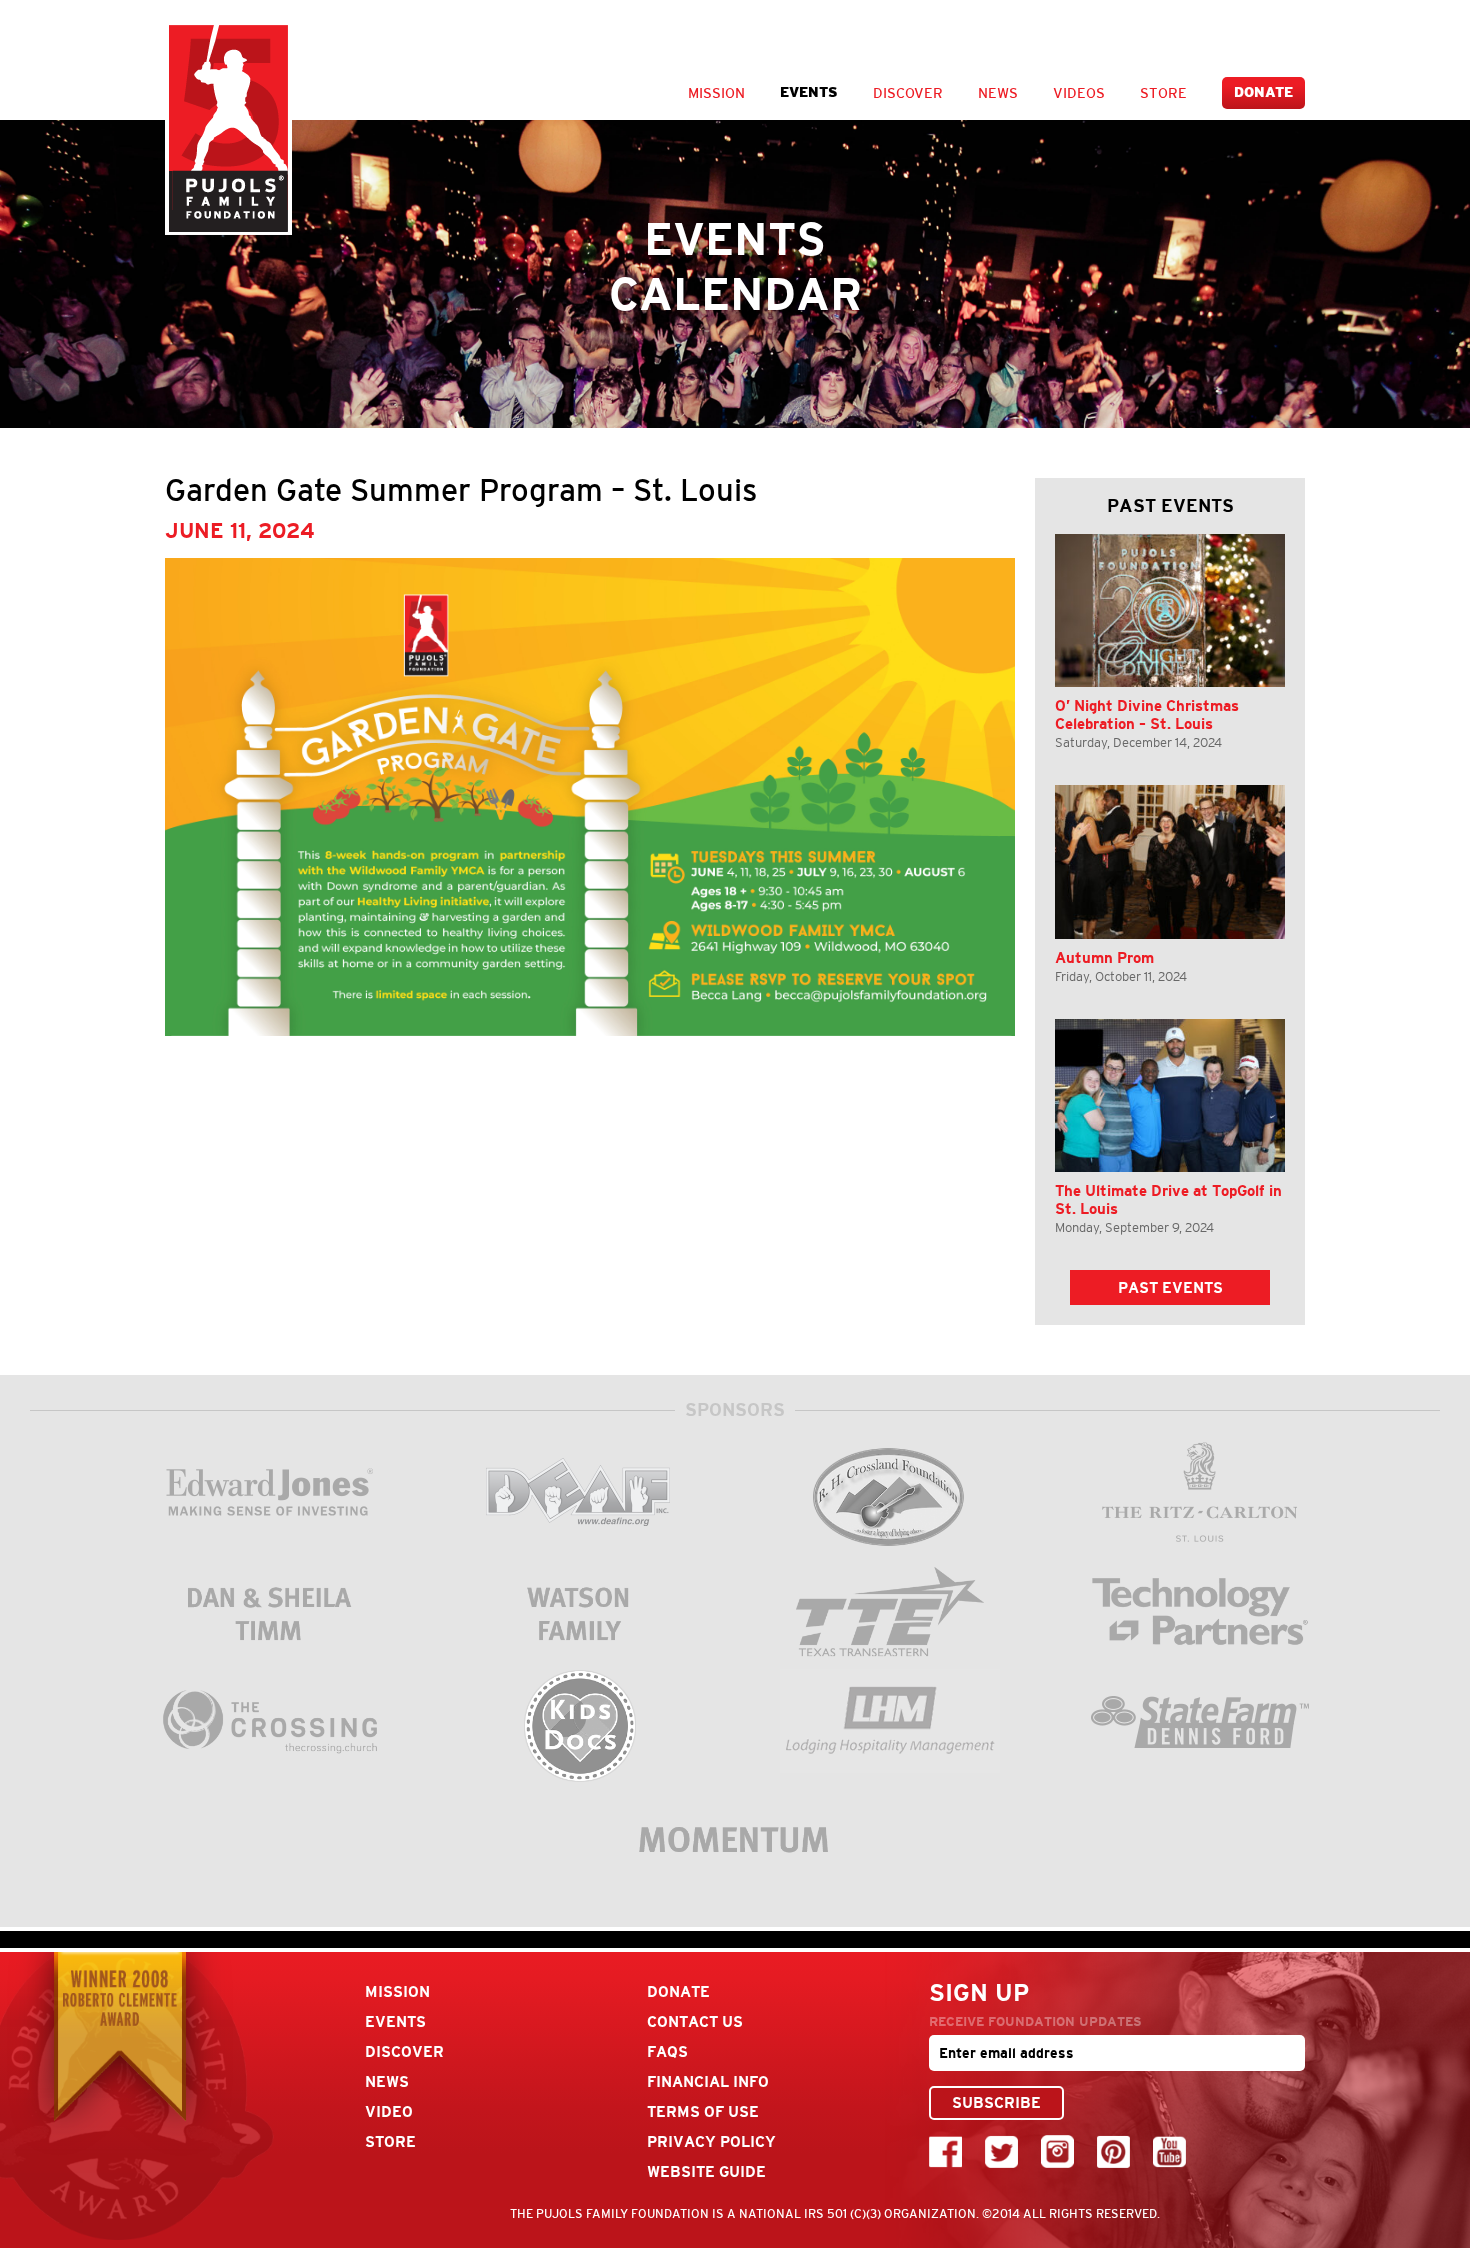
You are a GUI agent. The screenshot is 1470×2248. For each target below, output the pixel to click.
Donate (1263, 92)
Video (389, 2111)
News (998, 93)
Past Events (1170, 1287)
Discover (908, 93)
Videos (1079, 93)
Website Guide (706, 2171)
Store (1163, 93)
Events (809, 92)
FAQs (667, 2051)
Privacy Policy (711, 2141)
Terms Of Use (703, 2111)
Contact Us (695, 2021)
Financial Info (708, 2081)
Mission (716, 93)
